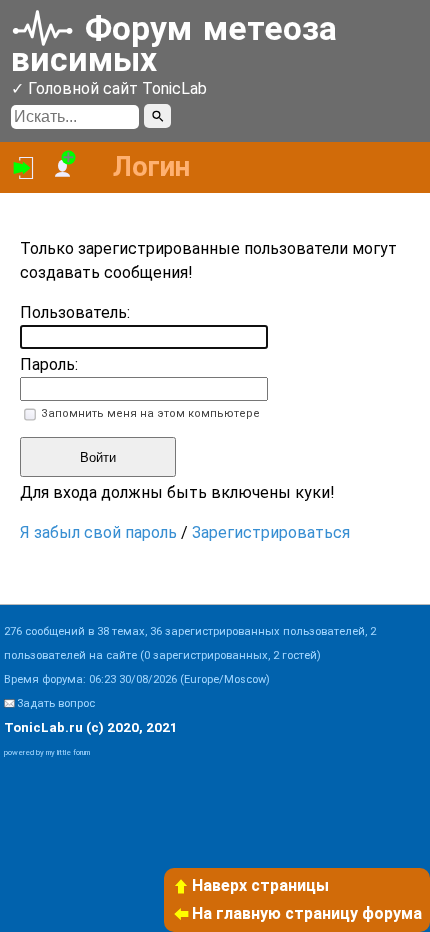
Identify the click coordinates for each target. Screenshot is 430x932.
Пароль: (49, 364)
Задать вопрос (56, 703)
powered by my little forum (47, 752)
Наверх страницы (260, 885)
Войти (98, 457)
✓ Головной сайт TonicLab (109, 88)
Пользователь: (75, 312)
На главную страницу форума (307, 913)
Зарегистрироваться (271, 532)
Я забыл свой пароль (98, 532)
